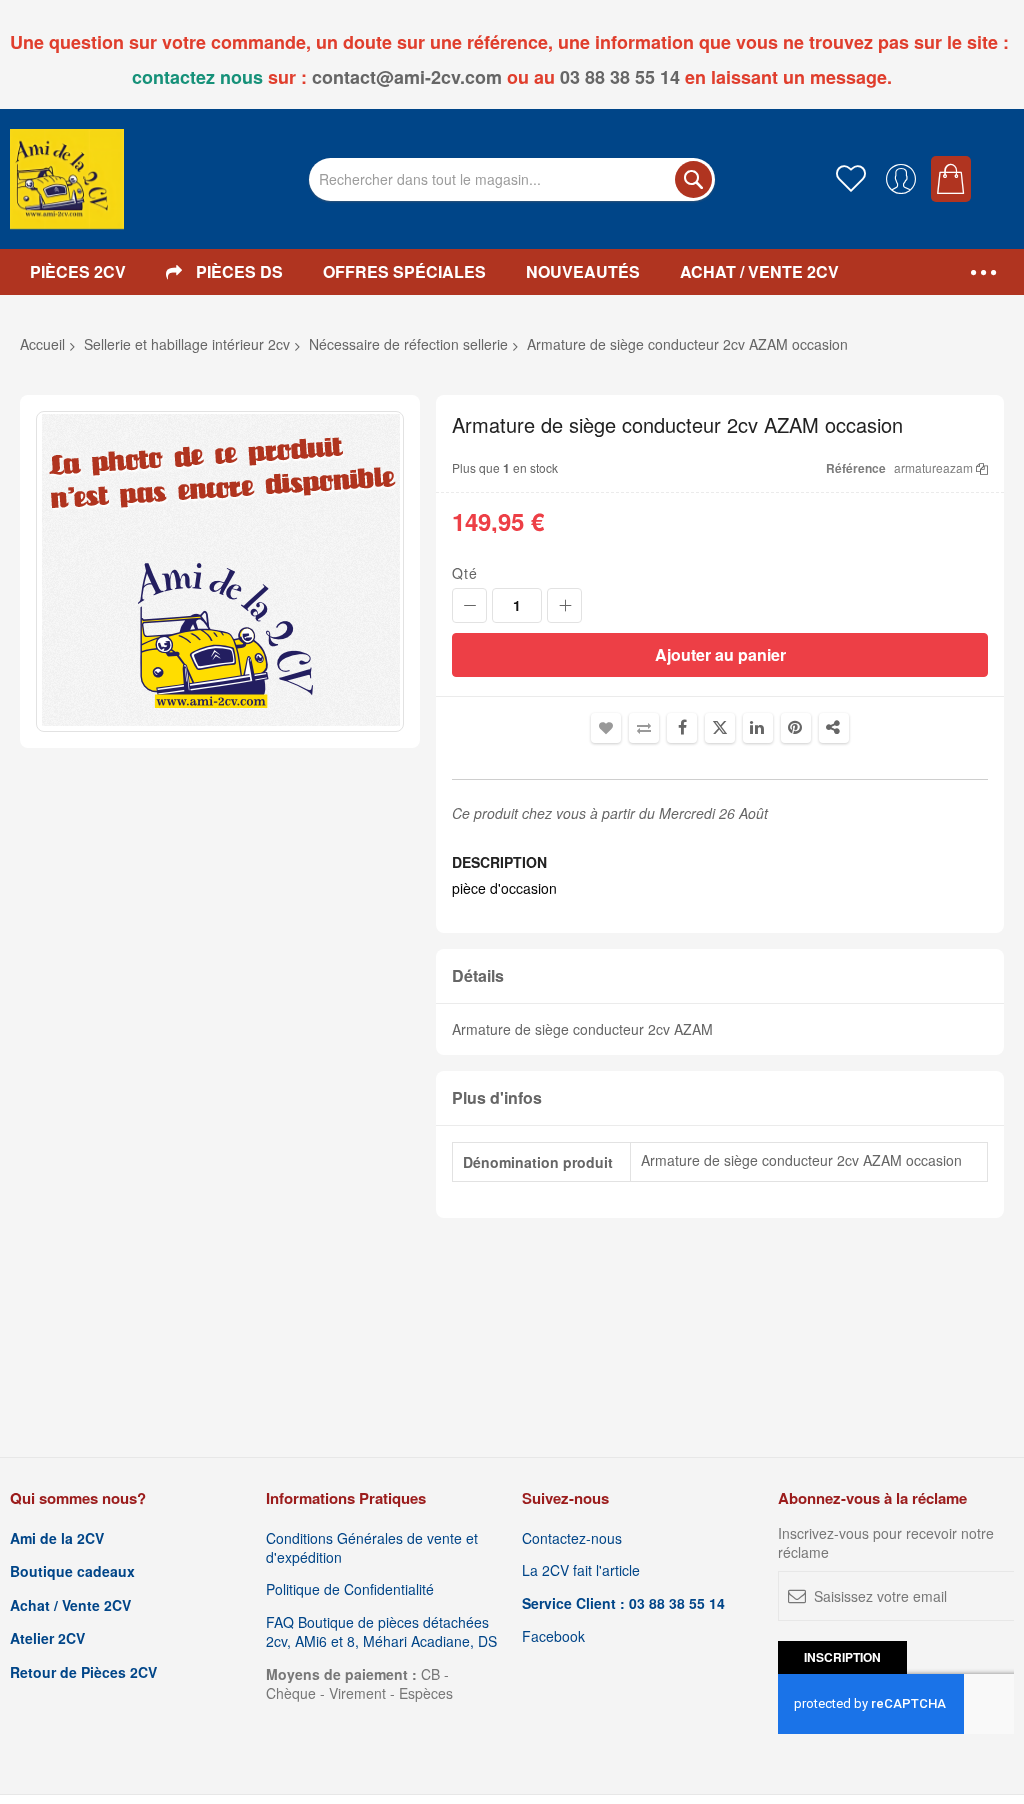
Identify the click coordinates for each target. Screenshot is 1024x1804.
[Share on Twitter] (720, 728)
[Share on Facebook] (682, 728)
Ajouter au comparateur (644, 728)
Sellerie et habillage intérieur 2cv (187, 344)
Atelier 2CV (47, 1638)
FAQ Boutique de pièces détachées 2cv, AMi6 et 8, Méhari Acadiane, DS (381, 1632)
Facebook (553, 1636)
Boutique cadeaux (72, 1571)
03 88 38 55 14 (620, 77)
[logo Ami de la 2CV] (67, 179)
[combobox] (512, 179)
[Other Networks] (834, 728)
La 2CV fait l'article (581, 1570)
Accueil (42, 344)
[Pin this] (796, 728)
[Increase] (564, 605)
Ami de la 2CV (57, 1538)
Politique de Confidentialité (350, 1589)
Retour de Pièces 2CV (83, 1672)
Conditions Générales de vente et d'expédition (372, 1548)
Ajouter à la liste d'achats (606, 728)
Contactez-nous (572, 1538)
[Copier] (982, 467)
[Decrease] (469, 605)
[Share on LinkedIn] (758, 728)
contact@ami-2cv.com (407, 77)
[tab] (720, 976)
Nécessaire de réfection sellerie (408, 344)
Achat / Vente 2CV (70, 1605)
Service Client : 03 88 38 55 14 (623, 1603)
